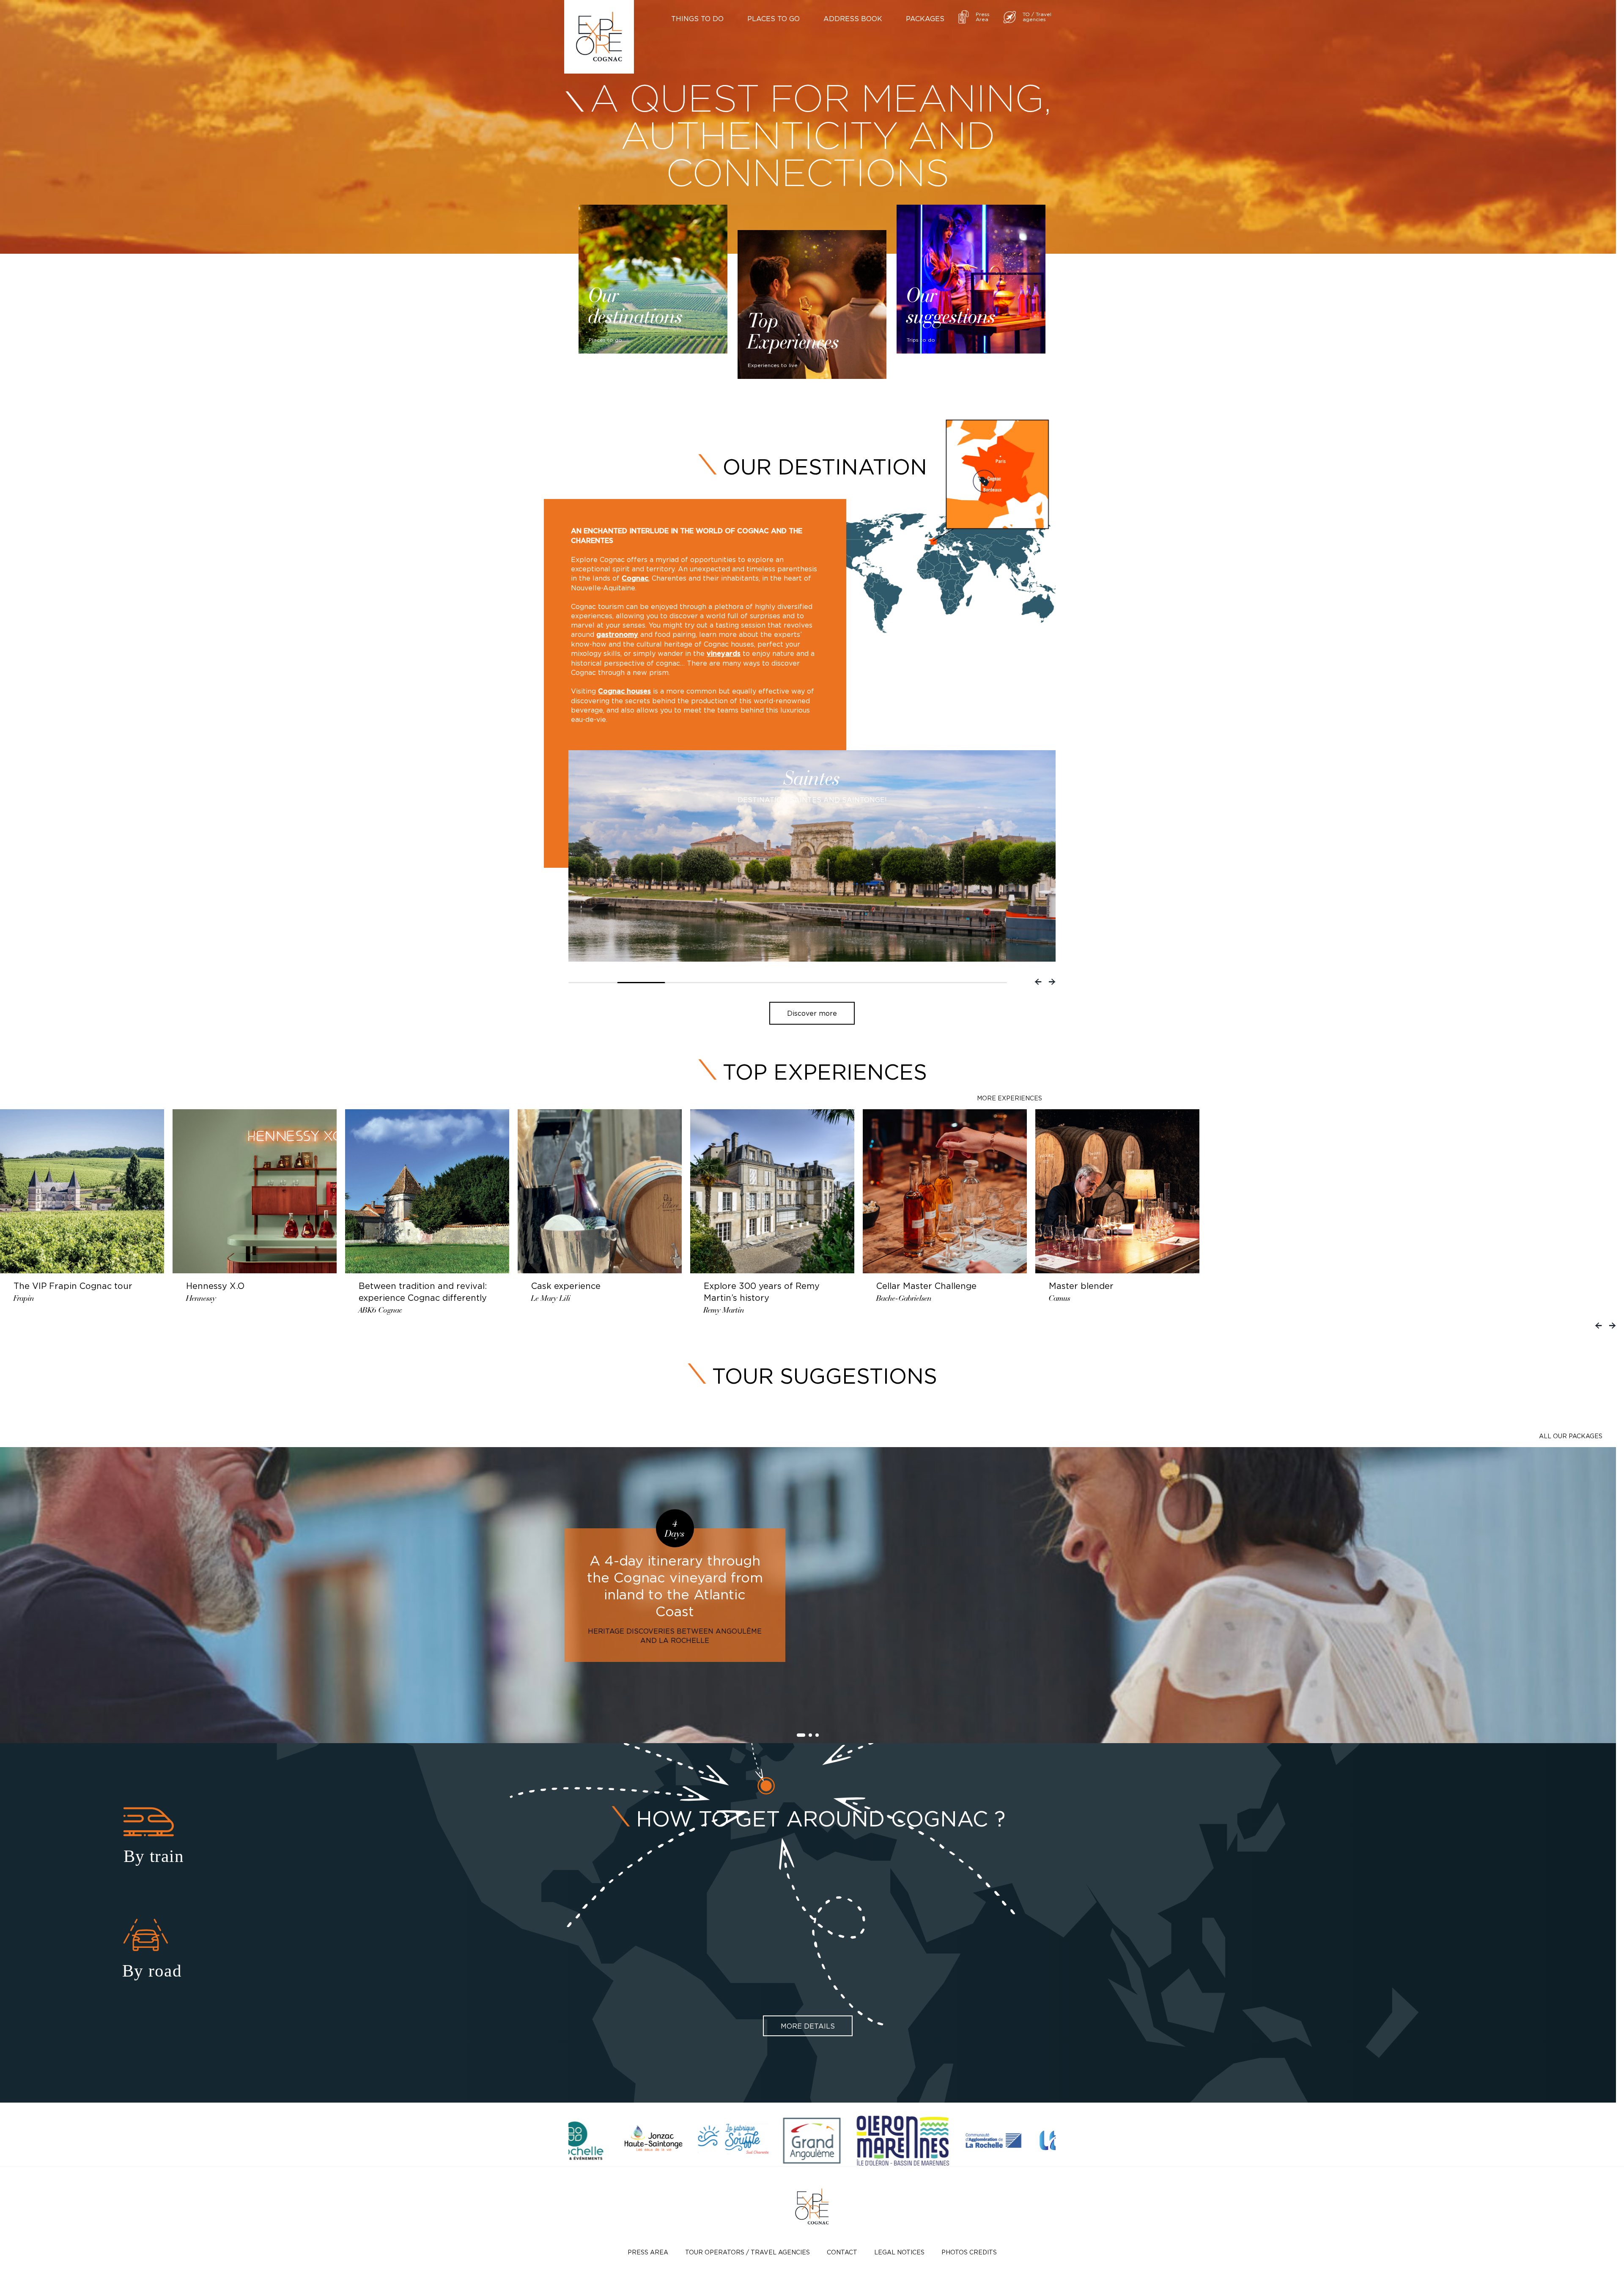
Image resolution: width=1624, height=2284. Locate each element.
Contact (842, 2252)
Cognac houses (624, 691)
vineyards (724, 654)
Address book (853, 19)
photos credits (969, 2252)
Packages (925, 19)
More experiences (1010, 1098)
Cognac (635, 579)
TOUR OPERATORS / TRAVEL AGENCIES (748, 2252)
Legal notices (899, 2252)
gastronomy (617, 635)
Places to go (774, 19)
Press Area (648, 2252)
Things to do (697, 19)
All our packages (1571, 1436)
